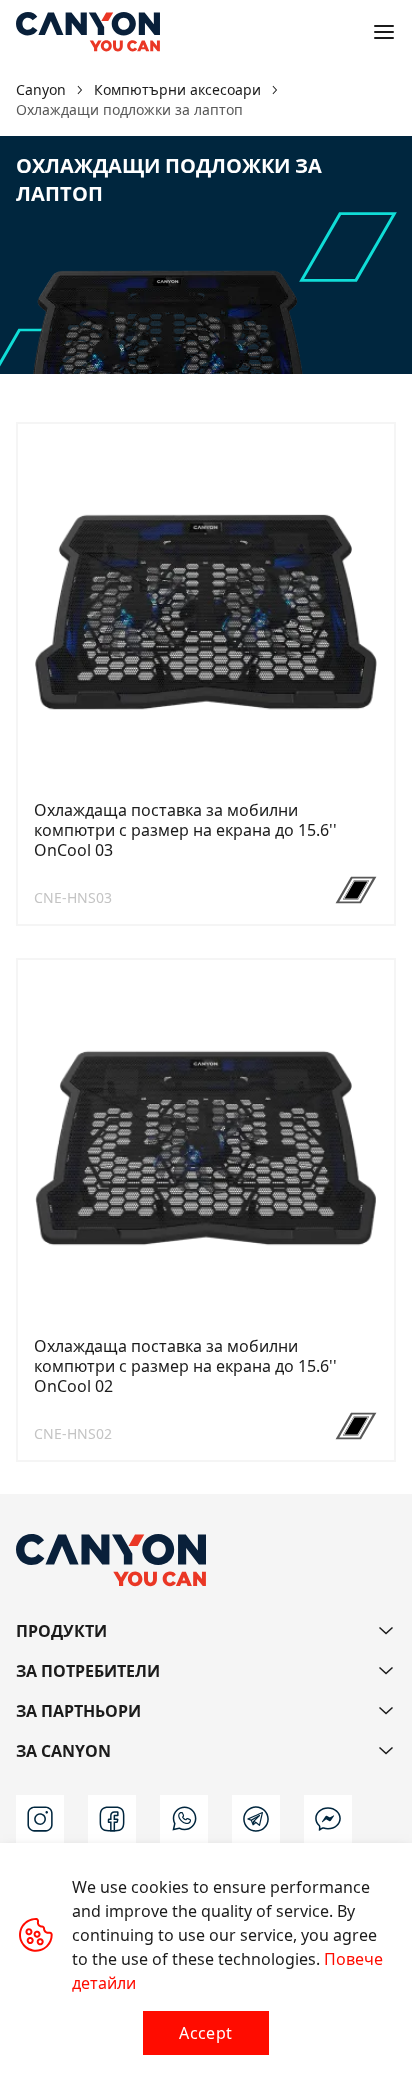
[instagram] (40, 1819)
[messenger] (328, 1819)
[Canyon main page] (88, 32)
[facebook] (112, 1819)
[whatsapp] (184, 1819)
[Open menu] (384, 32)
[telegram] (256, 1819)
